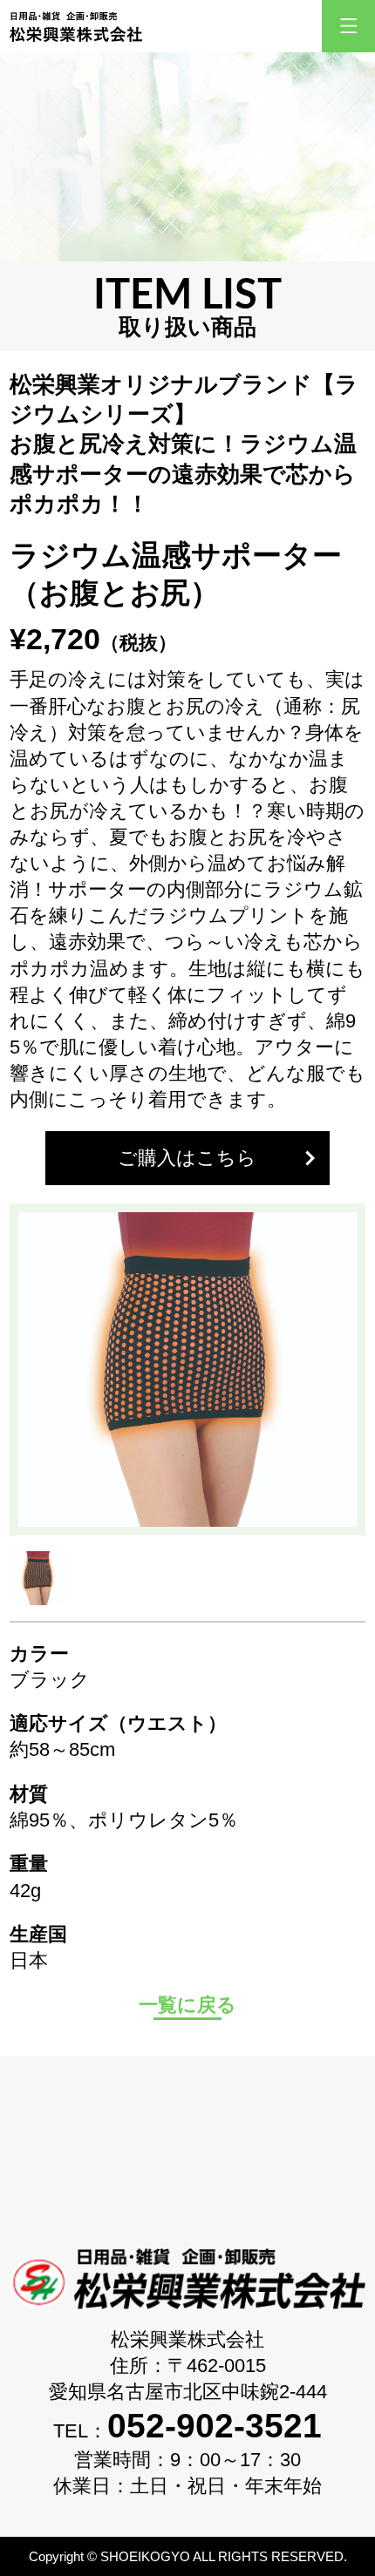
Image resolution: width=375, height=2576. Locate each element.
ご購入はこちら (187, 1158)
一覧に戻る (187, 2005)
